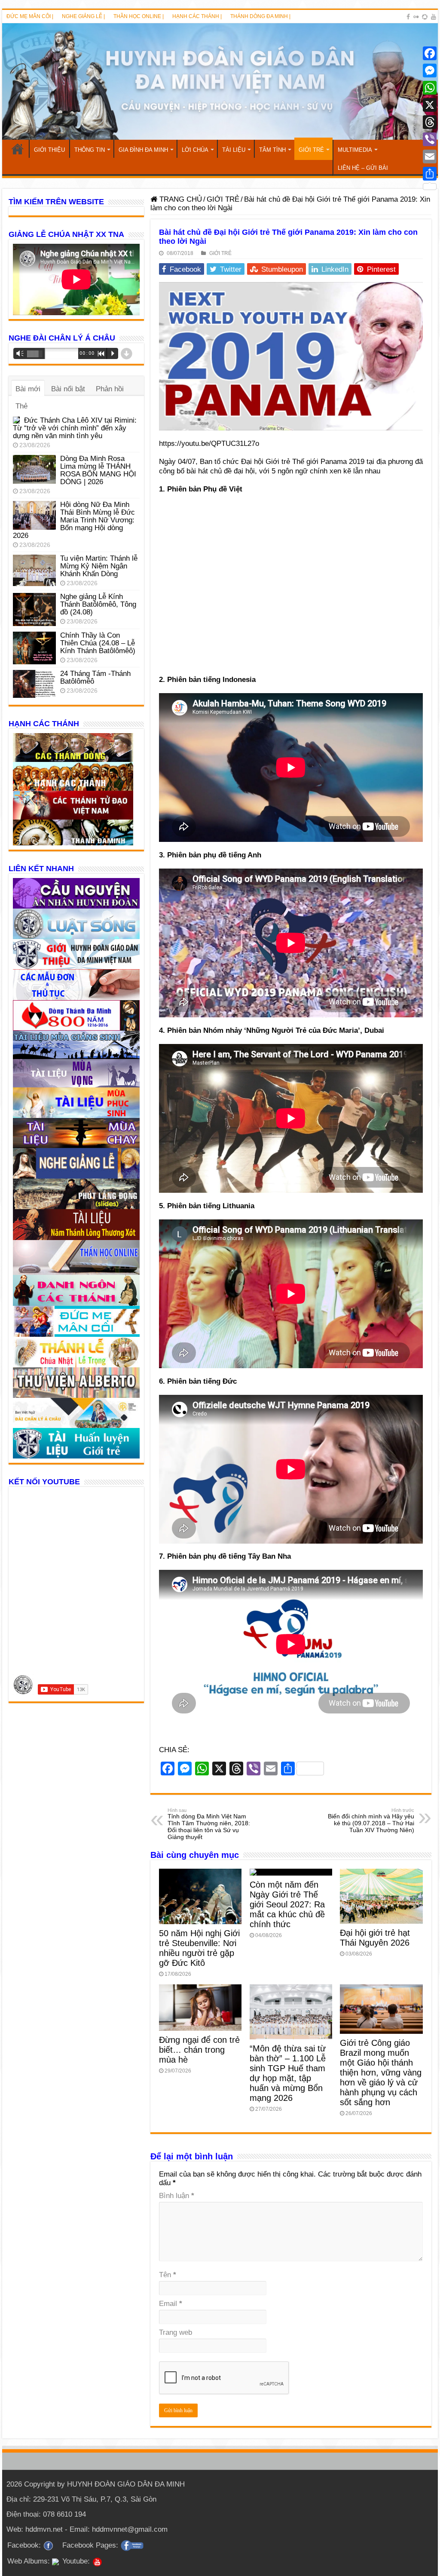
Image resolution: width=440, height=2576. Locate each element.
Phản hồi (110, 389)
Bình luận (177, 2196)
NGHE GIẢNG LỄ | (83, 16)
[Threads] (430, 122)
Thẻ (21, 406)
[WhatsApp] (430, 88)
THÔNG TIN (90, 150)
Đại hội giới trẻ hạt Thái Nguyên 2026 (375, 1938)
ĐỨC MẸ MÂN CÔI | (30, 16)
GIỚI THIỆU (49, 150)
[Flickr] (416, 17)
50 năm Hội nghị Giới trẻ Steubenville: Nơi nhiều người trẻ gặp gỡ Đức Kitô (199, 1948)
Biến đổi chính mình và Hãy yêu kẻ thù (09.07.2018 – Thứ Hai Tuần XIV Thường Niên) (371, 1821)
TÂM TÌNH (272, 150)
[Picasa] (425, 17)
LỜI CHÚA (195, 150)
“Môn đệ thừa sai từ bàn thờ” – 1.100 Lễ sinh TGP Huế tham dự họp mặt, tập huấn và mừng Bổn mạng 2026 (288, 2073)
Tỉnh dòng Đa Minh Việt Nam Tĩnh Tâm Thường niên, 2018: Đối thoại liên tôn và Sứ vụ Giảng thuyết (209, 1824)
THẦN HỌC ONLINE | (139, 16)
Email (171, 2304)
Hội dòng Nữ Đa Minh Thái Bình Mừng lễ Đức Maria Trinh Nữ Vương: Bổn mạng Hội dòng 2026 (74, 520)
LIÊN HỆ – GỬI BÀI (363, 168)
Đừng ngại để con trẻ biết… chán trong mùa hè (199, 2050)
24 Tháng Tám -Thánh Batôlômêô (95, 677)
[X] (430, 105)
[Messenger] (430, 71)
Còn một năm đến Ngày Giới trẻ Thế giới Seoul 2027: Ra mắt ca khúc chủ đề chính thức (287, 1904)
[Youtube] (434, 17)
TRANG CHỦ (18, 149)
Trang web (176, 2332)
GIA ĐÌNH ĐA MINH (143, 150)
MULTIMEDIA (355, 150)
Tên (168, 2275)
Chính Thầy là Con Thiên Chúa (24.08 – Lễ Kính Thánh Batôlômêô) (98, 643)
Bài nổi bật (68, 389)
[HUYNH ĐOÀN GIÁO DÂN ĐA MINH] (220, 81)
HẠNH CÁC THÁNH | (197, 16)
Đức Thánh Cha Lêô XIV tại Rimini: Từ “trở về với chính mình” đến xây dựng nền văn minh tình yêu (75, 428)
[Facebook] (408, 17)
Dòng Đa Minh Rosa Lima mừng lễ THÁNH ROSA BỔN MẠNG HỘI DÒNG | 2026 (98, 470)
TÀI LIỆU (234, 150)
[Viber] (430, 139)
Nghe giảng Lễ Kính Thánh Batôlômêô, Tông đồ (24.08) (98, 604)
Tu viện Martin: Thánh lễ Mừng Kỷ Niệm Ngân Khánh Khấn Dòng (99, 566)
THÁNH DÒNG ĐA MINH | (260, 16)
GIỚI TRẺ (311, 150)
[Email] (430, 157)
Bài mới (28, 389)
